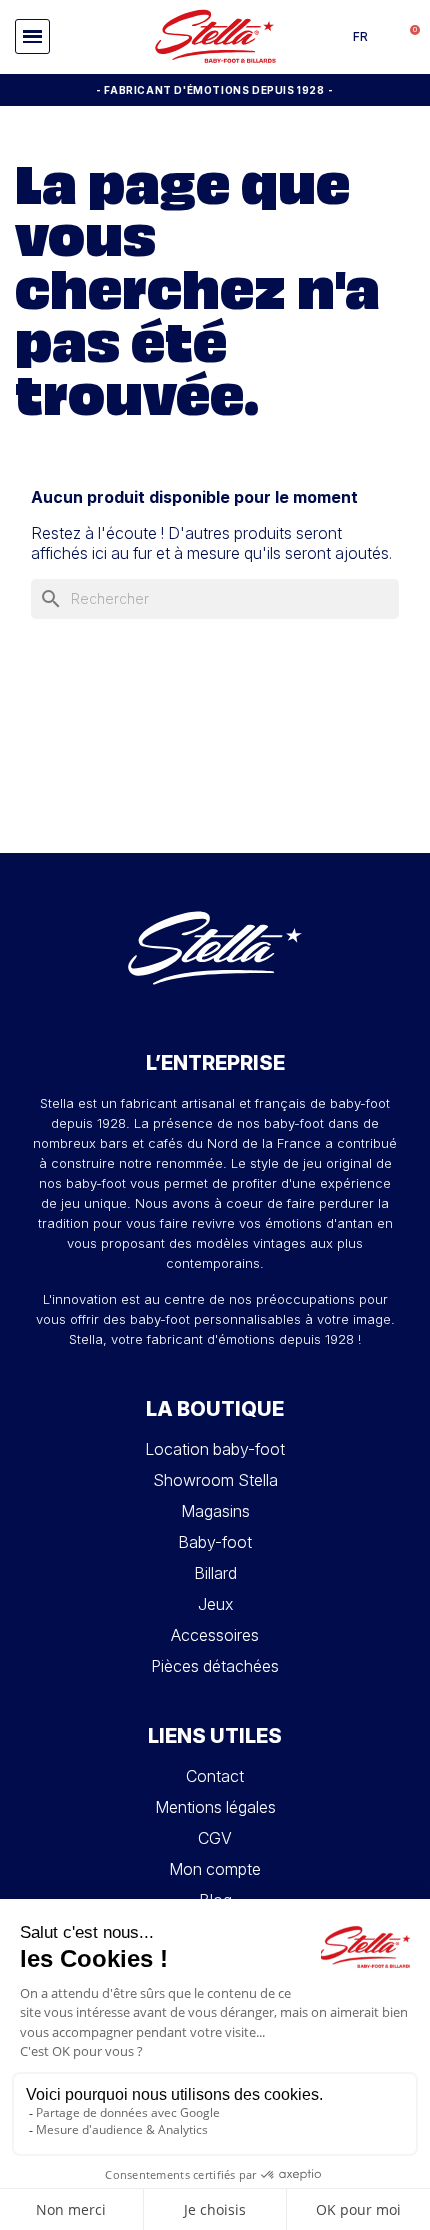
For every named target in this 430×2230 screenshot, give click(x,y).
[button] (32, 36)
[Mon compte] (385, 37)
